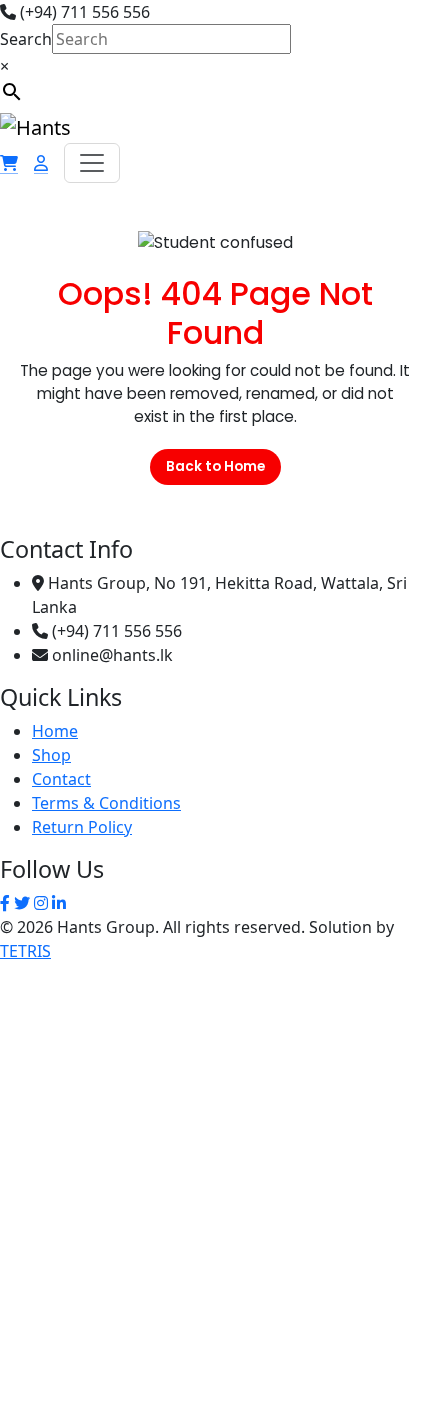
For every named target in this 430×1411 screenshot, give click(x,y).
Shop (51, 755)
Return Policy (82, 827)
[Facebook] (5, 903)
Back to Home (215, 466)
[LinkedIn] (59, 903)
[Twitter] (22, 903)
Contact (61, 779)
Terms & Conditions (106, 803)
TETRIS (25, 951)
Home (55, 731)
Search (26, 39)
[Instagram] (41, 903)
